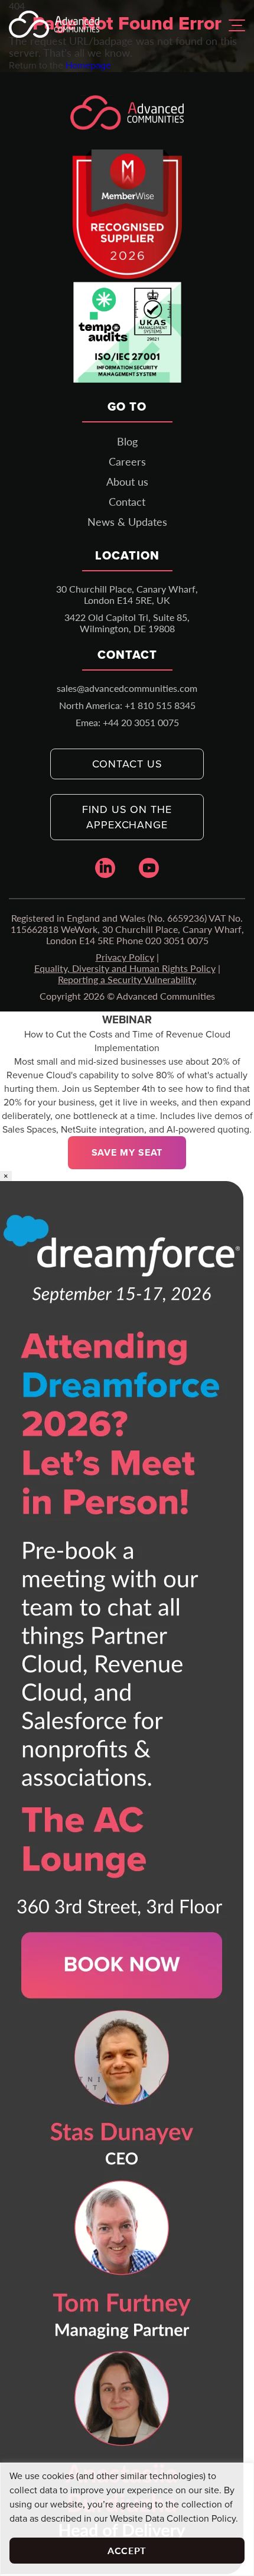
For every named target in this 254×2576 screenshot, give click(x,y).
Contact (127, 502)
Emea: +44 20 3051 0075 (127, 722)
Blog (127, 441)
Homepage (88, 65)
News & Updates (127, 522)
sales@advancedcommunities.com (127, 688)
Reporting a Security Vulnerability (127, 979)
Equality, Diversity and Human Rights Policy (125, 968)
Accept (127, 2550)
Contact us (127, 764)
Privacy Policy (125, 957)
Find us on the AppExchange (127, 817)
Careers (127, 461)
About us (127, 482)
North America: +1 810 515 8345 (127, 705)
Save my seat (127, 1152)
